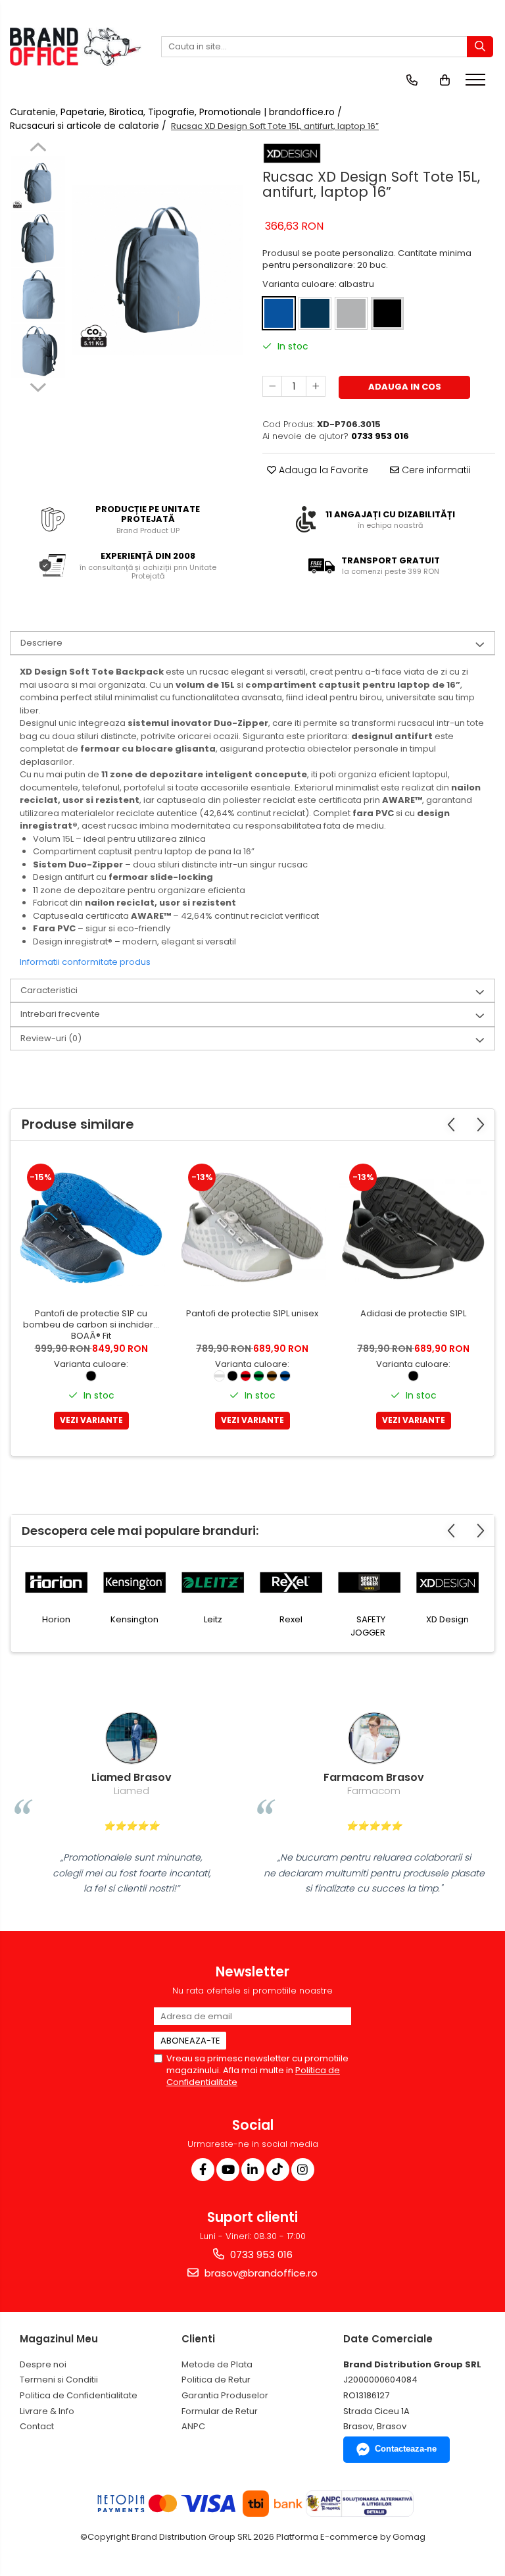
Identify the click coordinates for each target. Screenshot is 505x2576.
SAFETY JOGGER (368, 1626)
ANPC (193, 2426)
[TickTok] (278, 2170)
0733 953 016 (260, 2254)
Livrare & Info (47, 2411)
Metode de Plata (217, 2364)
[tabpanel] (157, 270)
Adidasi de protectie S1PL (413, 1314)
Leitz (213, 1619)
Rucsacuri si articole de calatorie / (89, 126)
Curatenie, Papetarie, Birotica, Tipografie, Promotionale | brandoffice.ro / (177, 112)
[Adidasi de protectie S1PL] (413, 1228)
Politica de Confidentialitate (79, 2395)
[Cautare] (480, 47)
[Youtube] (228, 2170)
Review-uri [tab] (51, 1038)
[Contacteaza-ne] (412, 80)
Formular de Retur (220, 2411)
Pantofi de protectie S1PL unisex (252, 1314)
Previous (38, 149)
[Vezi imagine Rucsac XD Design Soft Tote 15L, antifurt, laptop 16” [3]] (38, 351)
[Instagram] (303, 2170)
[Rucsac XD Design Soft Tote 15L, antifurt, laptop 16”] (157, 270)
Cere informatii (435, 470)
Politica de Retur (216, 2380)
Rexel (291, 1619)
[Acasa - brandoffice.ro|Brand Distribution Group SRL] (76, 47)
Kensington (134, 1619)
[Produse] (477, 84)
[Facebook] (203, 2170)
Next (38, 386)
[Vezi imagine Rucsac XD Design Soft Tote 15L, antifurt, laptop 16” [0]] (38, 183)
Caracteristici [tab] (49, 990)
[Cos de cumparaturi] (445, 80)
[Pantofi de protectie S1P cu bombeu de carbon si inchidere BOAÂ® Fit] (91, 1228)
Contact (37, 2426)
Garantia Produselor (225, 2395)
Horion (56, 1619)
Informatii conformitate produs (85, 962)
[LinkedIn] (253, 2170)
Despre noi (43, 2364)
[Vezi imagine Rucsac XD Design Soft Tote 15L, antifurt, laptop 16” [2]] (38, 295)
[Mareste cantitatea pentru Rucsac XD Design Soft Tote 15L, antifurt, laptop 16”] (316, 386)
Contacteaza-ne (406, 2449)
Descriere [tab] (41, 643)
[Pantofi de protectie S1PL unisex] (252, 1228)
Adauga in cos (405, 387)
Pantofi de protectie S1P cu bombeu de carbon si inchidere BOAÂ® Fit (91, 1325)
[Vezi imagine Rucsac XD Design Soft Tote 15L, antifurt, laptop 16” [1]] (38, 239)
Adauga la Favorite (322, 470)
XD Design (447, 1619)
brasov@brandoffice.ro (260, 2273)
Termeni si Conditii (59, 2380)
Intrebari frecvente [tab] (60, 1014)
